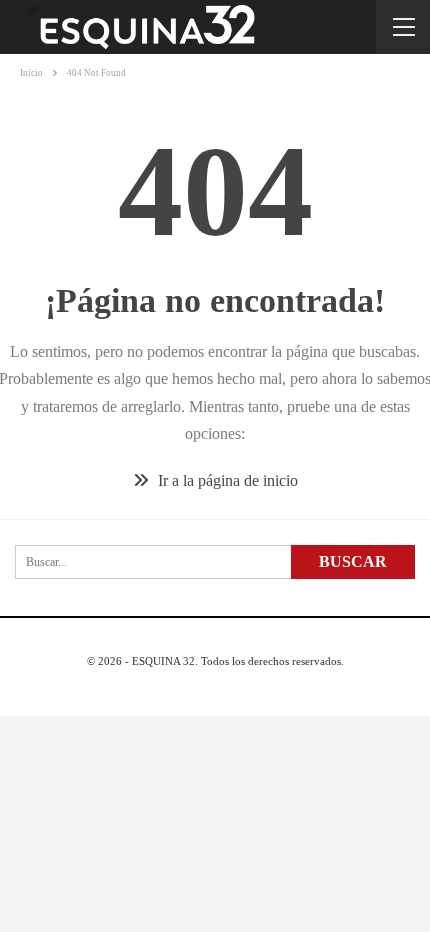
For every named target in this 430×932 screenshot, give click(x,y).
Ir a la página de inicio (226, 480)
